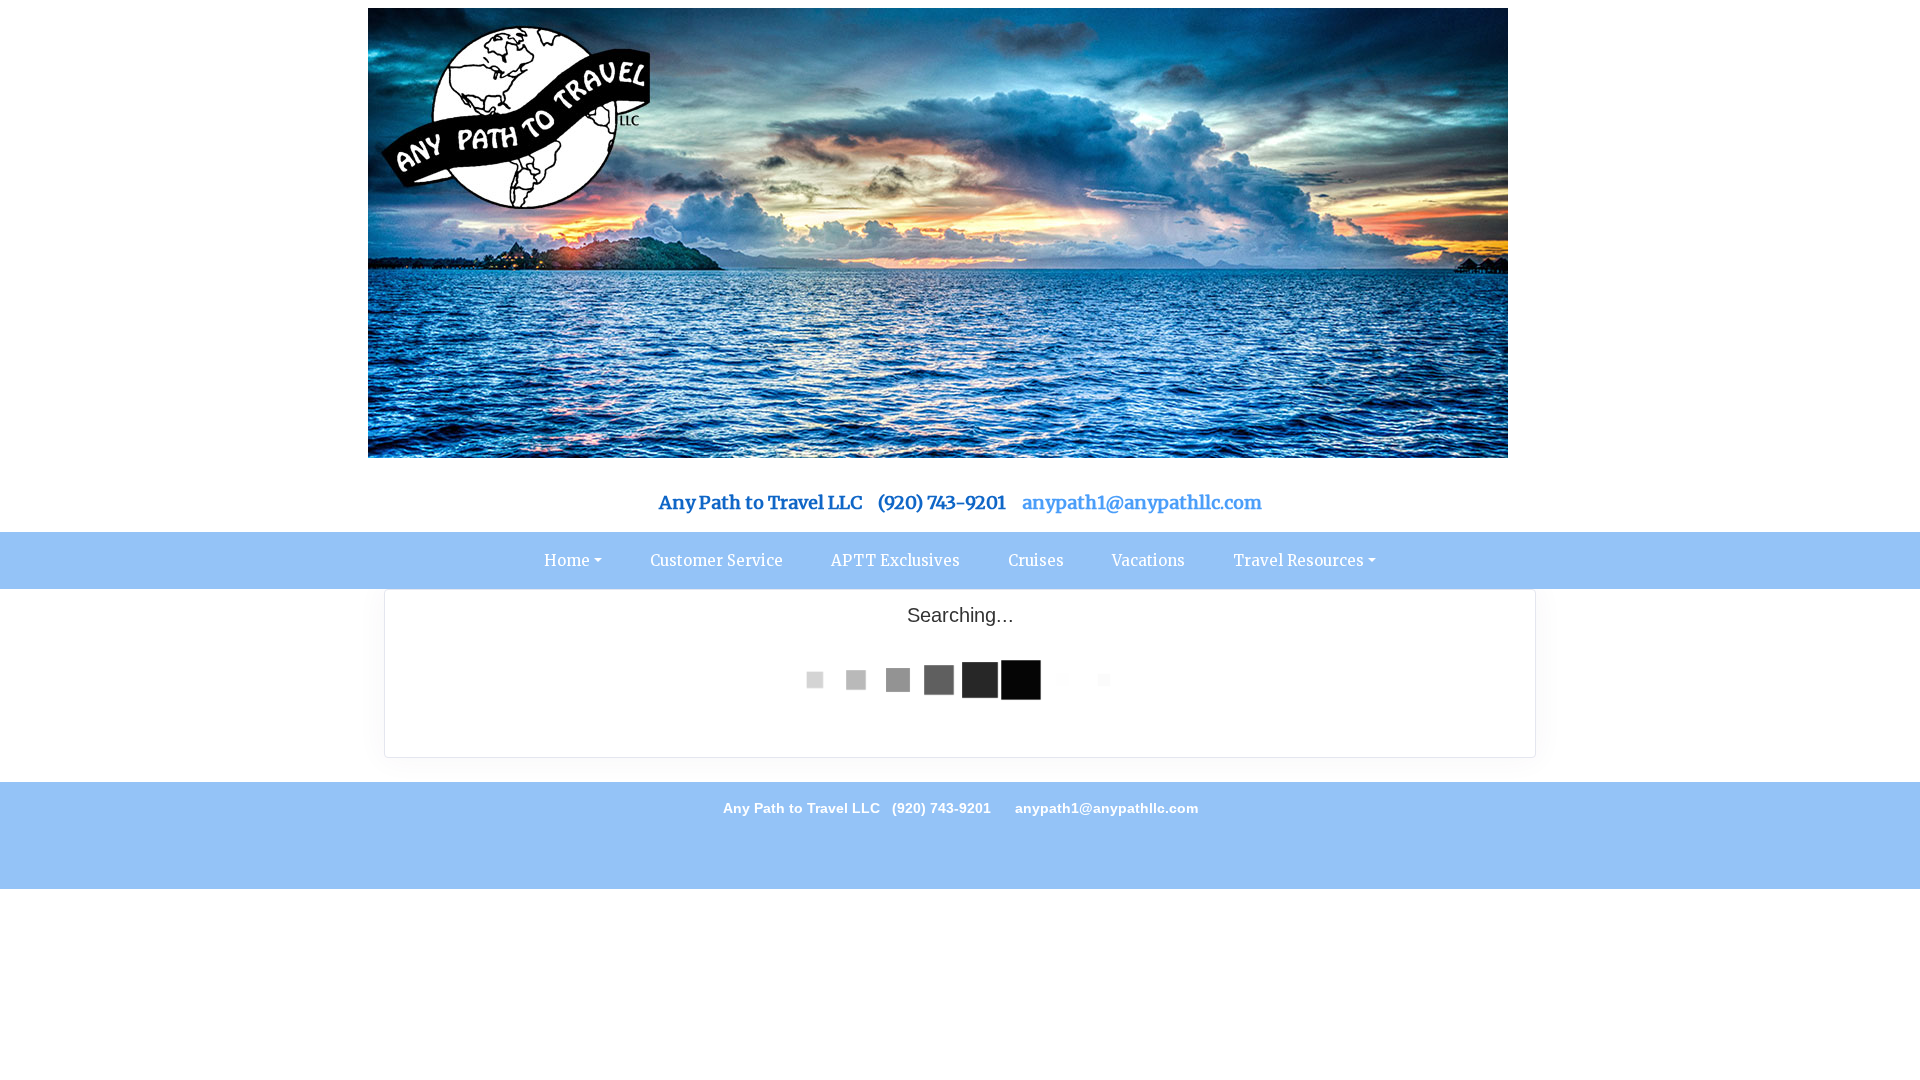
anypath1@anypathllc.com (1142, 502)
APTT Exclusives (895, 560)
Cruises (1036, 560)
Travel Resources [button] (1298, 560)
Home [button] (567, 560)
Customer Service (716, 560)
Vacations (1148, 560)
